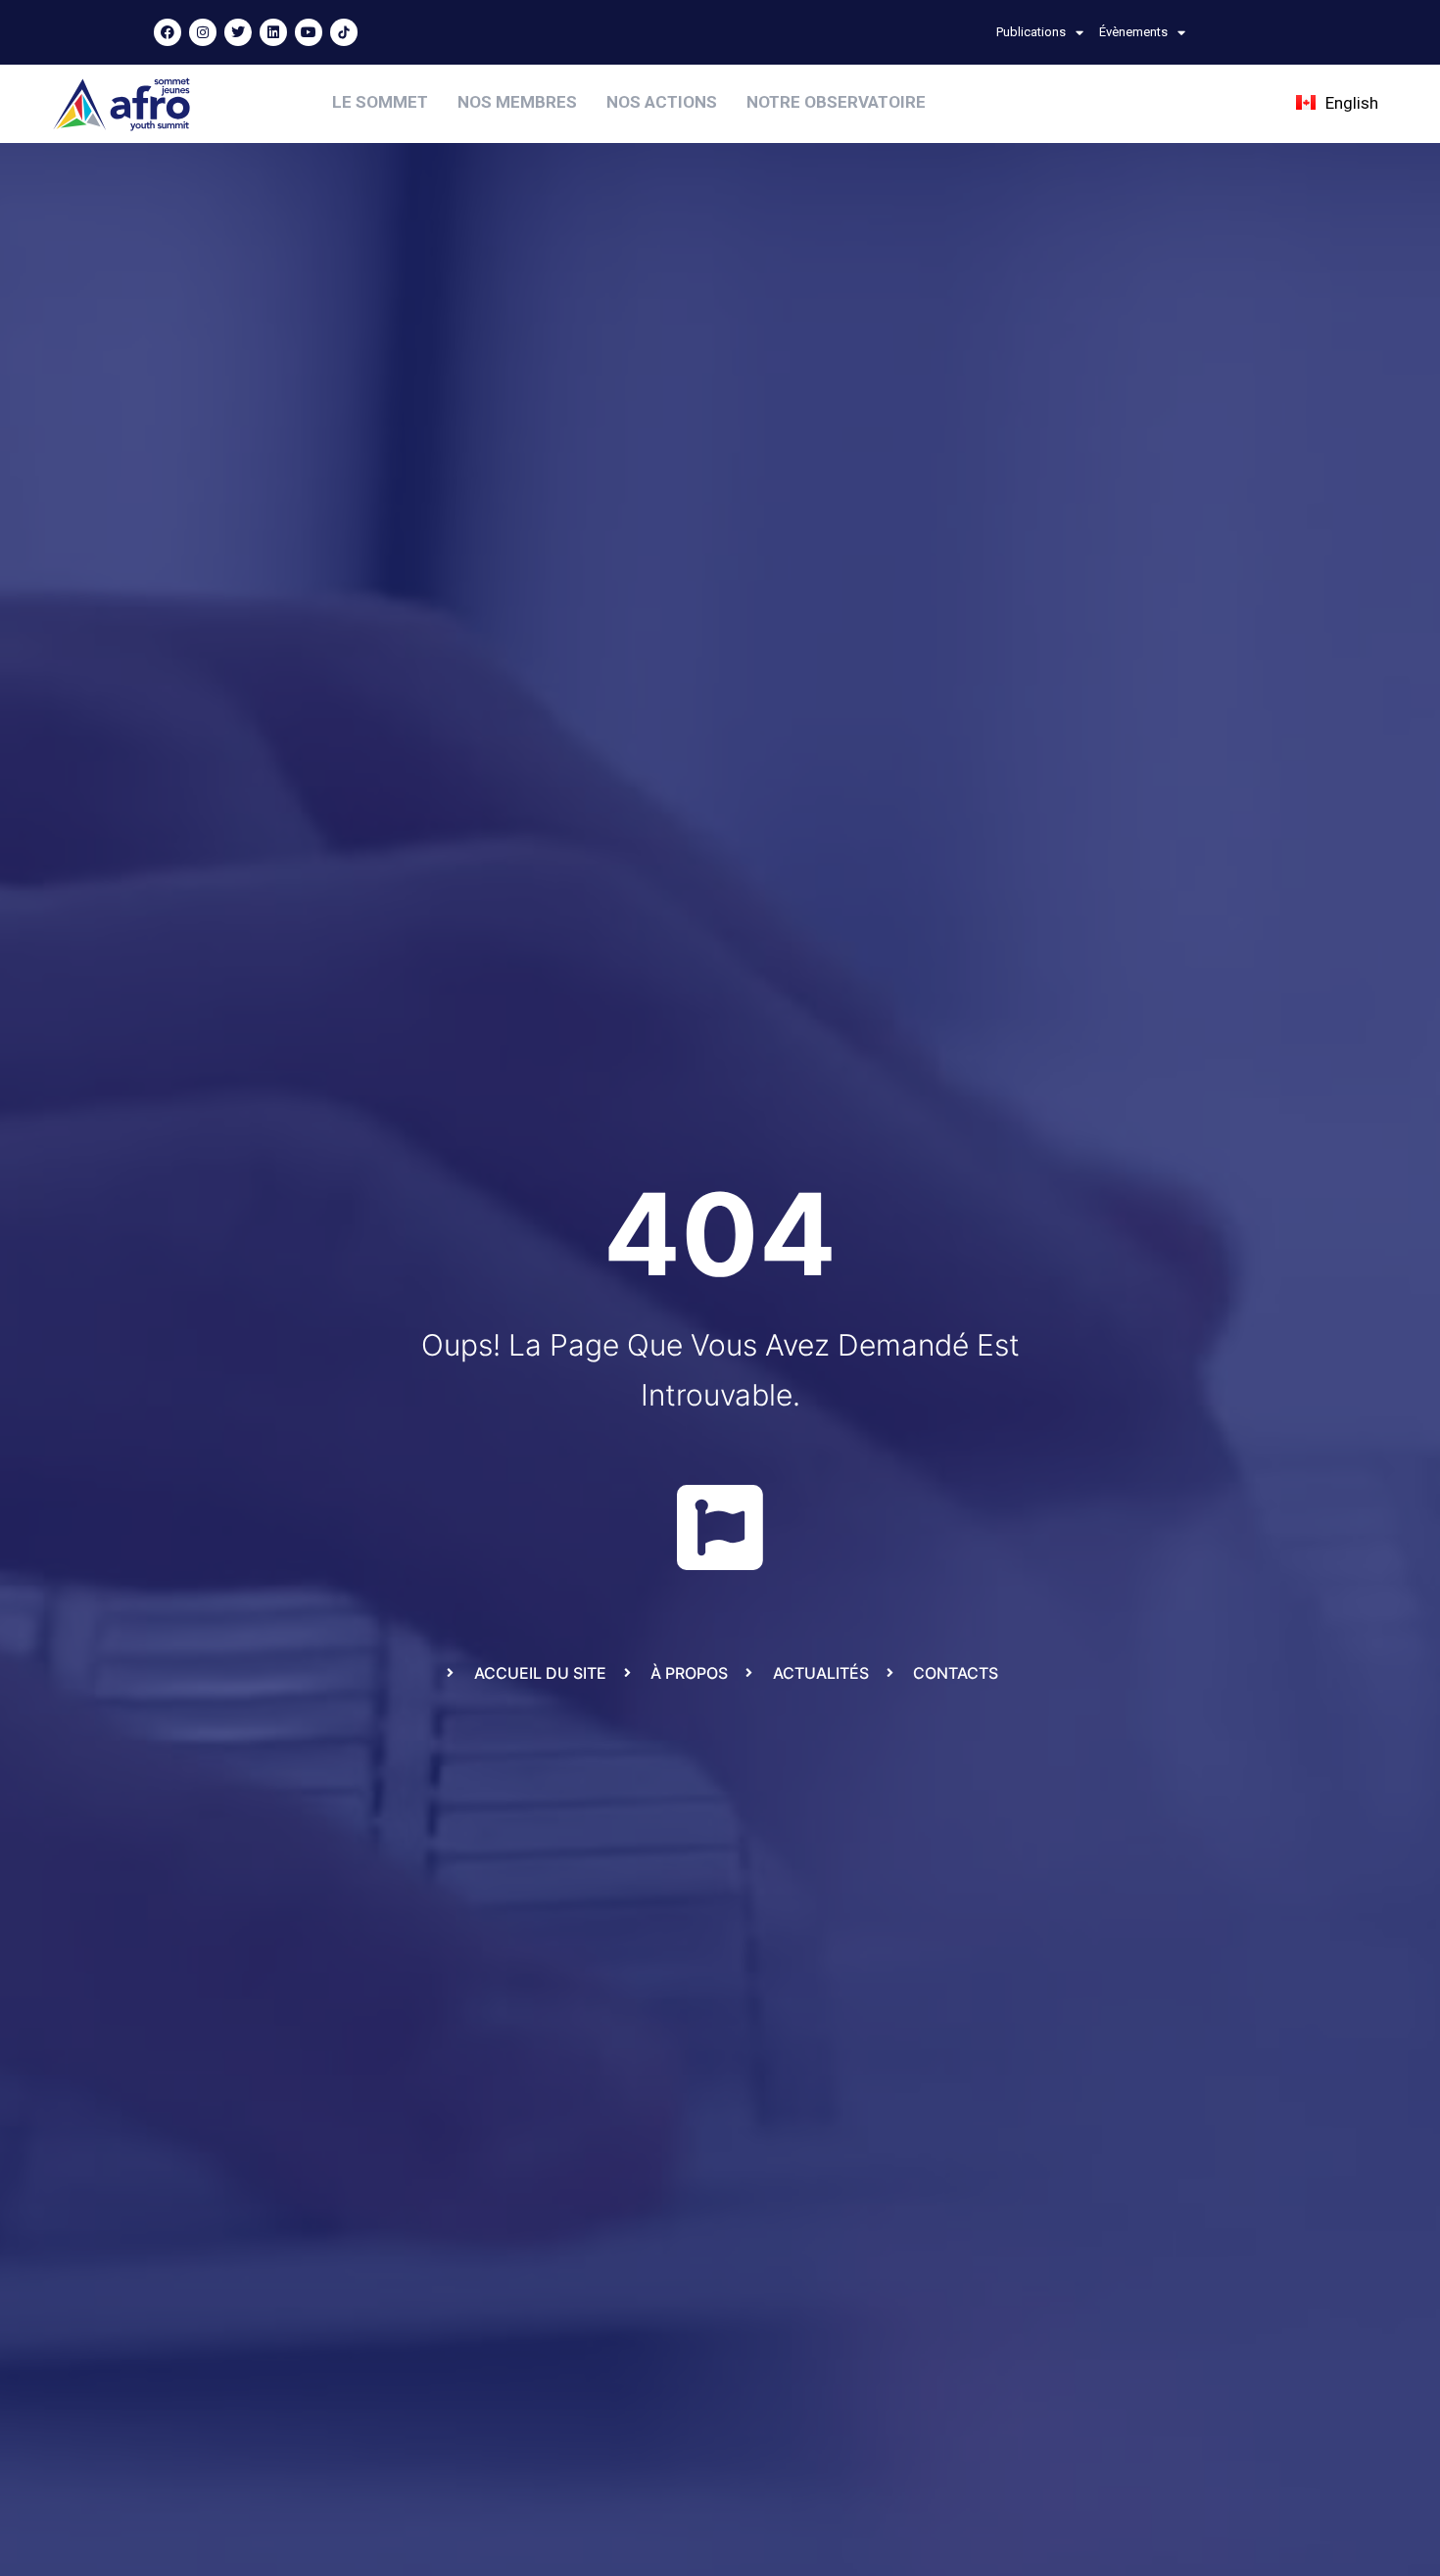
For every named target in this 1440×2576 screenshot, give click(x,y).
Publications (1031, 32)
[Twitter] (238, 32)
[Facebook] (168, 32)
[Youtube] (309, 32)
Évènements (1133, 32)
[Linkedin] (273, 32)
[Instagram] (203, 32)
